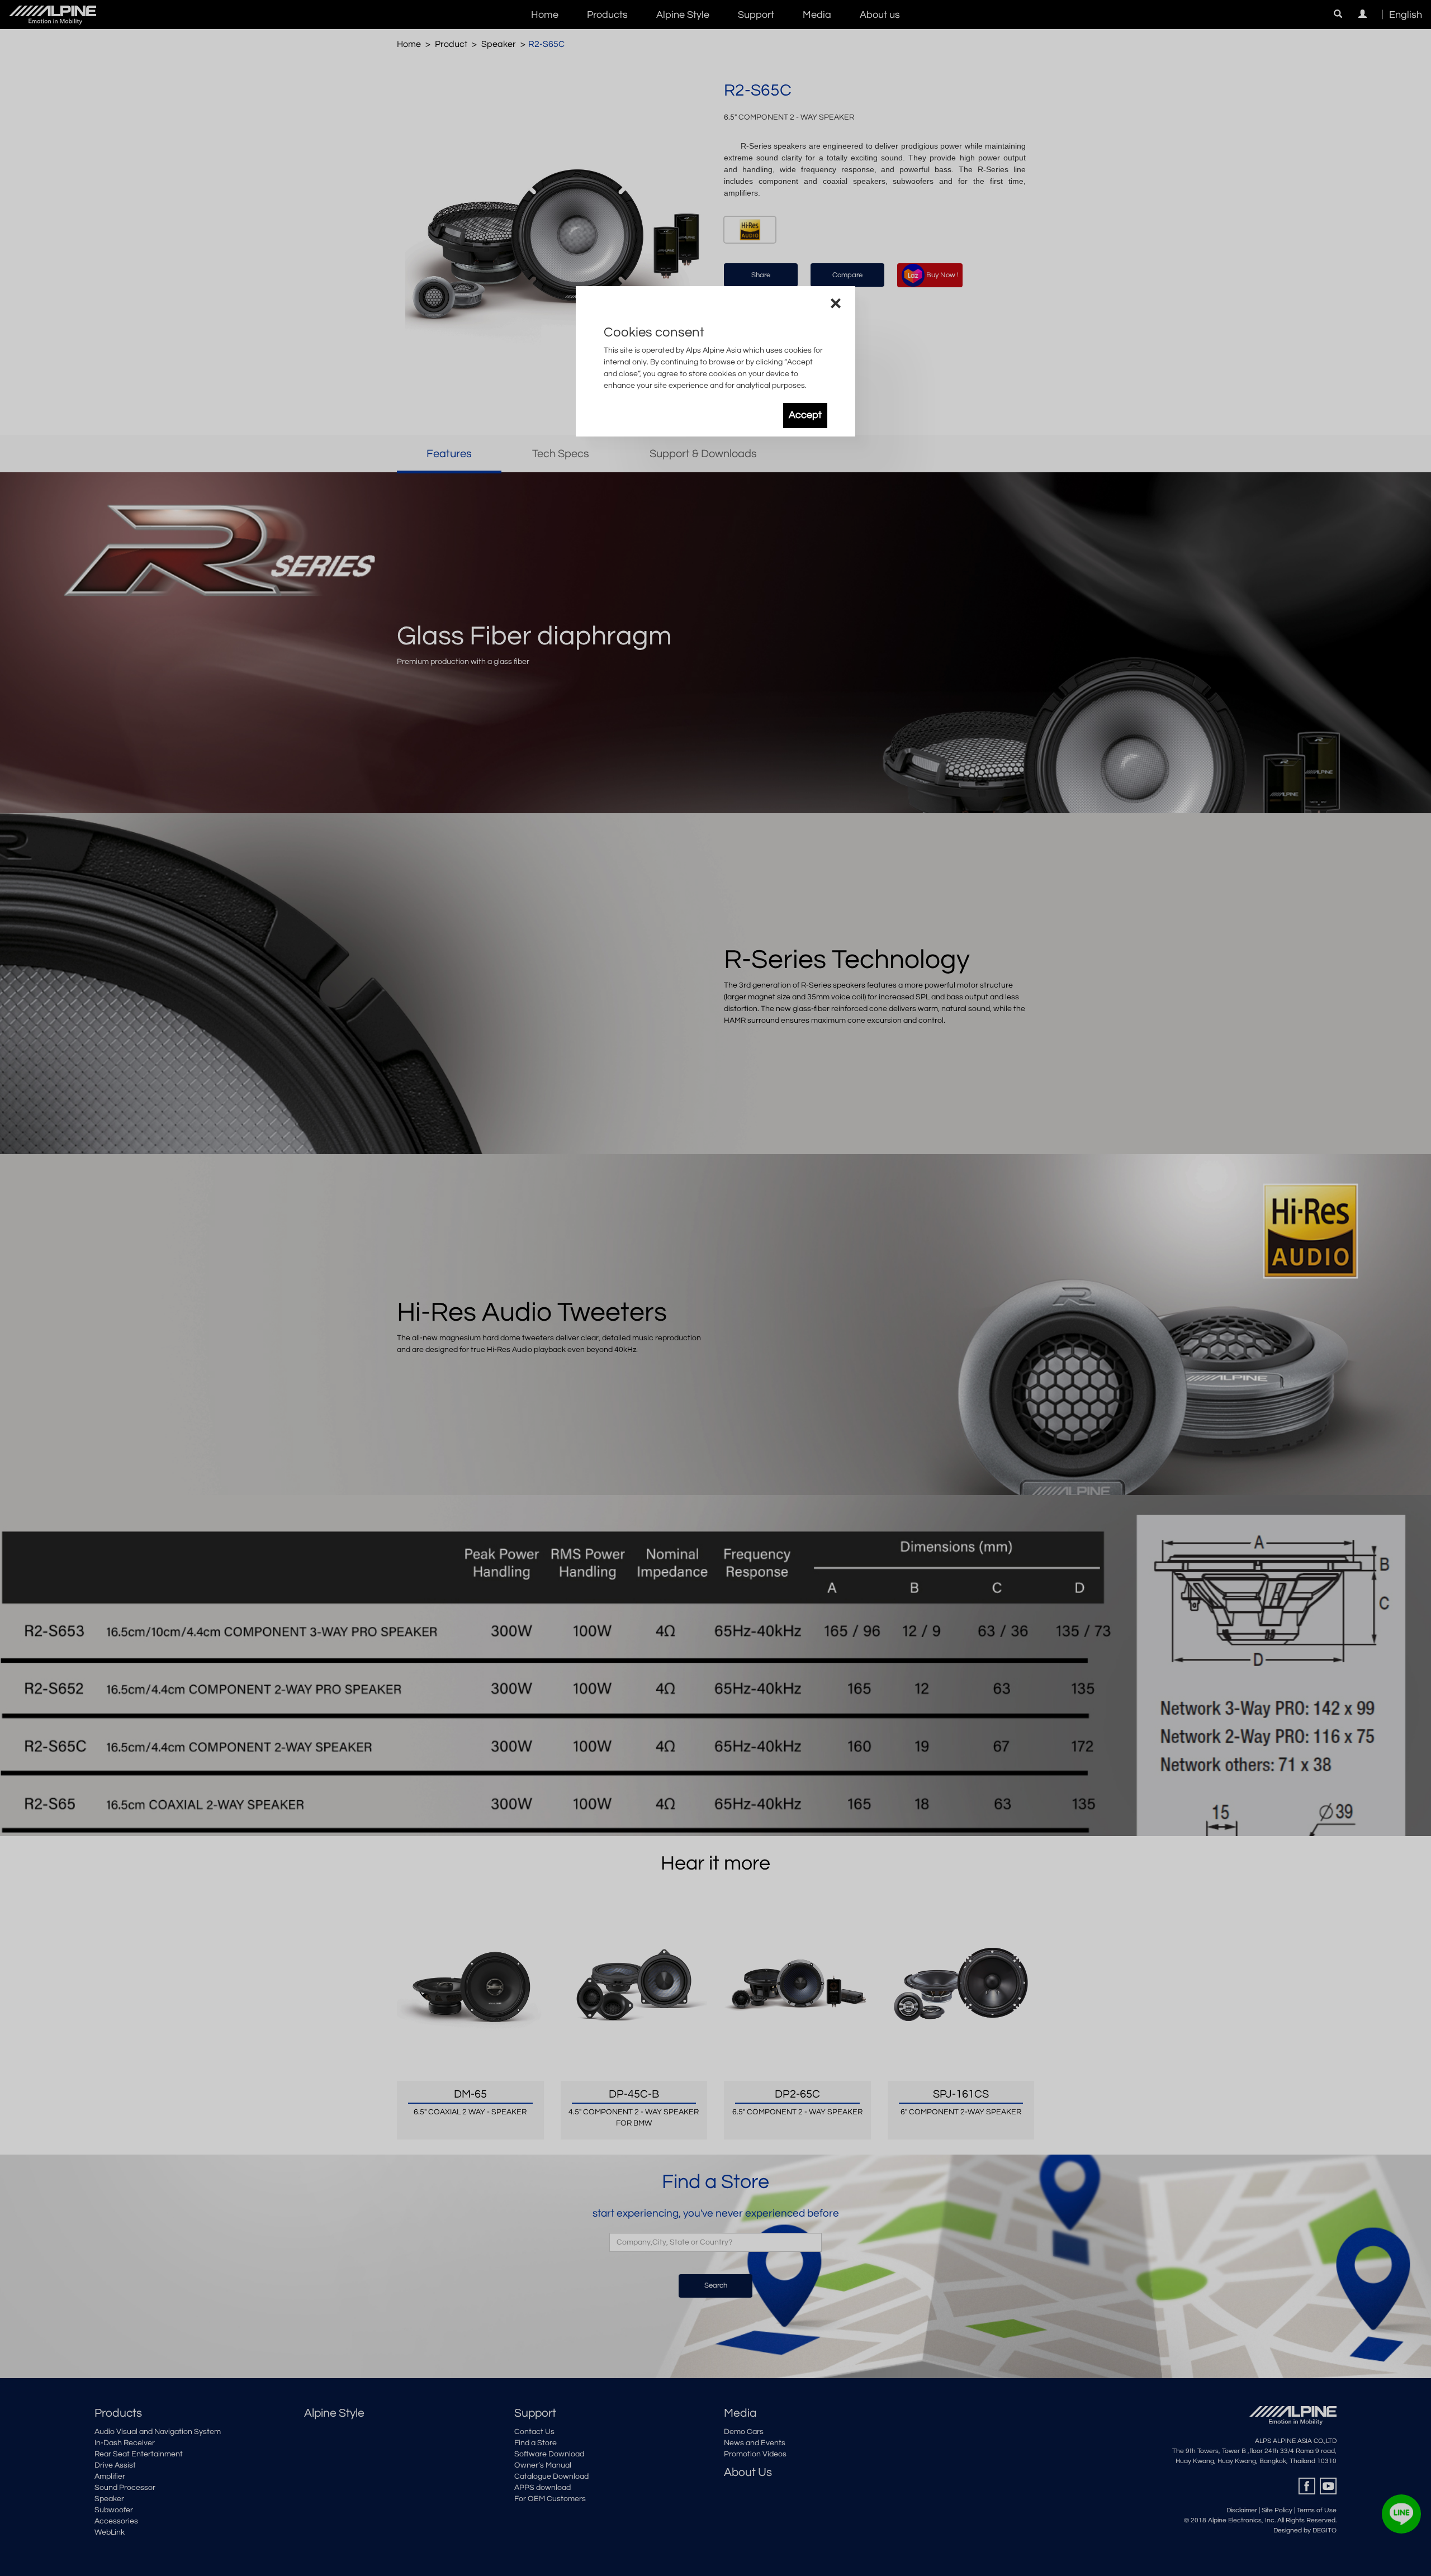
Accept (805, 415)
